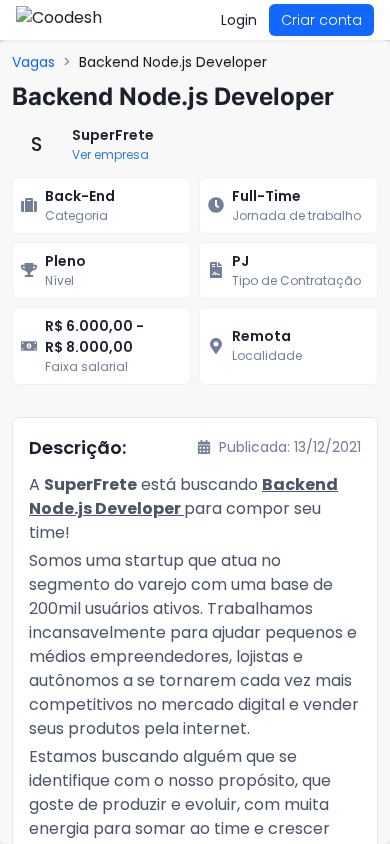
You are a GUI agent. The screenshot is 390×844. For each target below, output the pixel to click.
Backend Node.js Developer (173, 62)
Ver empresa (110, 154)
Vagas (33, 62)
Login (239, 20)
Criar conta (321, 20)
